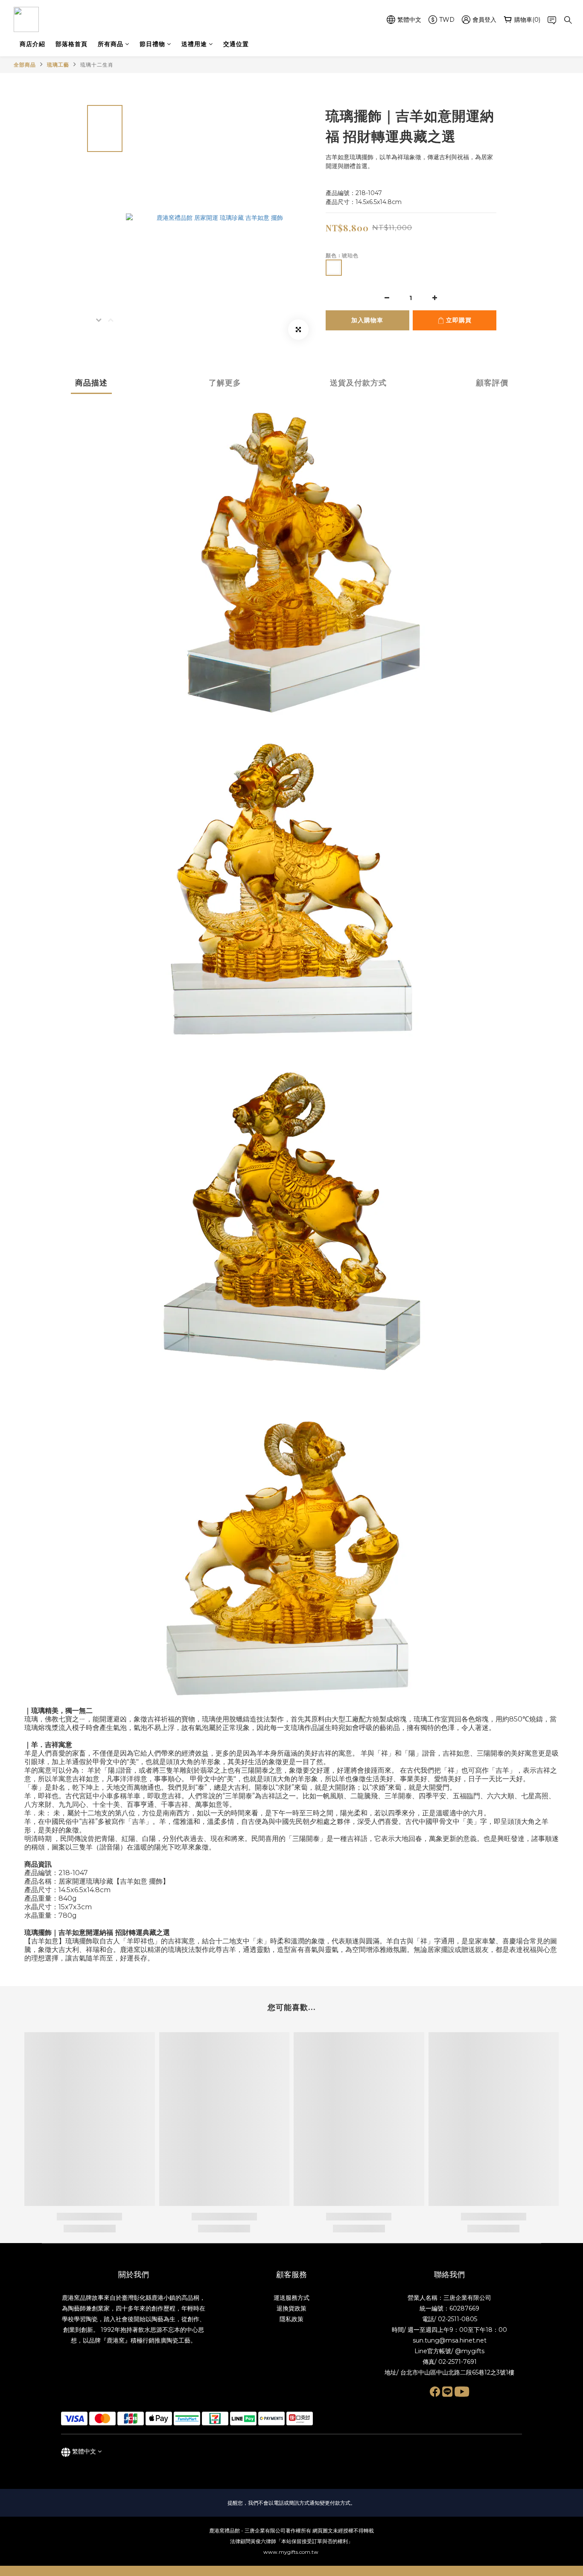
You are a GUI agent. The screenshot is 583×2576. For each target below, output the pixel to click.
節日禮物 (152, 44)
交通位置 (236, 44)
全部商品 (25, 65)
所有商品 (111, 44)
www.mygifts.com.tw (291, 2552)
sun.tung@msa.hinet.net (450, 2340)
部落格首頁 (71, 44)
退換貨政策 (291, 2308)
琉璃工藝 (58, 65)
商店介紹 (32, 44)
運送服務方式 (291, 2298)
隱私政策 (291, 2319)
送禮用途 (194, 44)
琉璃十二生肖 (97, 65)
